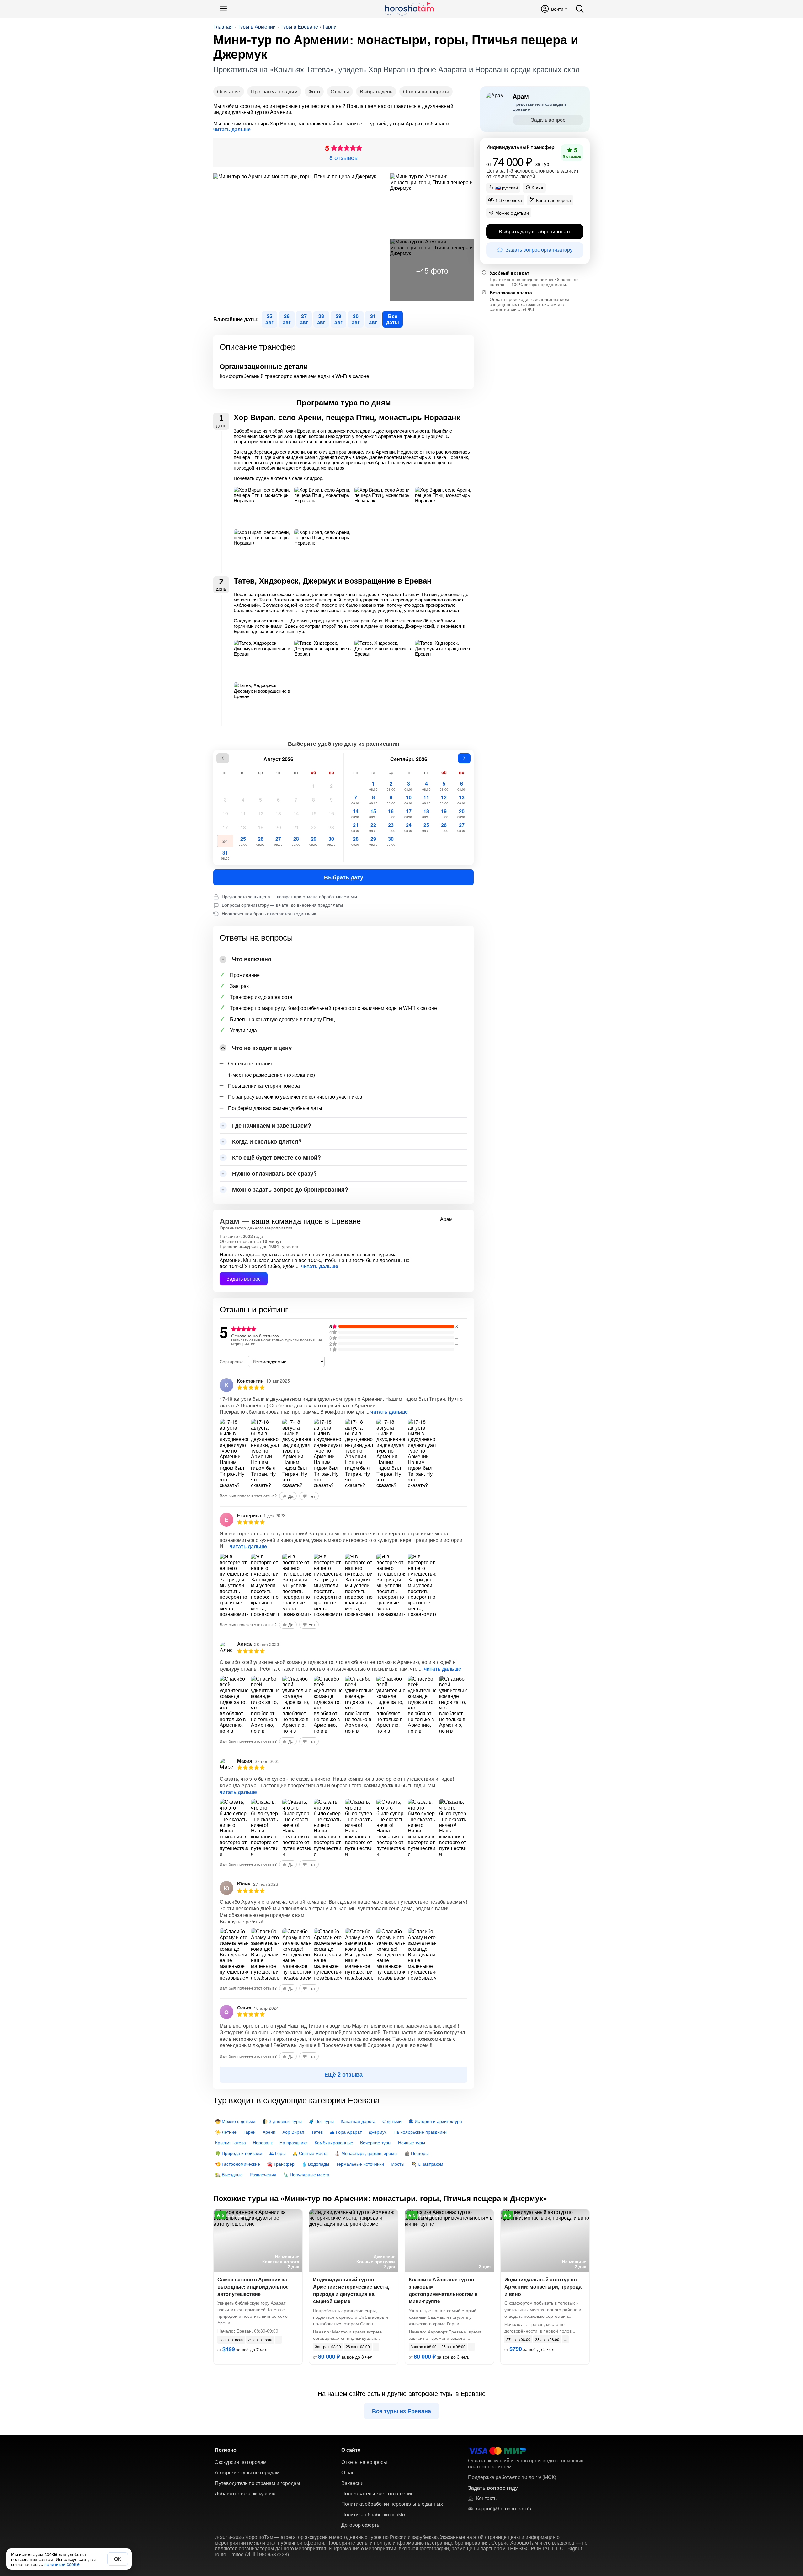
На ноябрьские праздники (420, 2132)
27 (278, 841)
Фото (314, 91)
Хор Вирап (293, 2132)
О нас (348, 2472)
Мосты (398, 2164)
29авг (338, 319)
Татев (317, 2132)
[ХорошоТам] (409, 9)
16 (331, 813)
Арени (269, 2132)
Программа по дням (274, 91)
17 (225, 827)
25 (243, 841)
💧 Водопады (315, 2164)
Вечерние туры (376, 2142)
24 (225, 841)
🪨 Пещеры (416, 2153)
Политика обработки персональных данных (392, 2504)
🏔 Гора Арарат (346, 2132)
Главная (223, 27)
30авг (356, 319)
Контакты (487, 2498)
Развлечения (263, 2174)
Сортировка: (232, 1361)
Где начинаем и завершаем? (272, 1125)
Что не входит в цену (262, 1048)
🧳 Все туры (321, 2121)
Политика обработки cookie (373, 2515)
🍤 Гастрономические (238, 2164)
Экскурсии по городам (241, 2462)
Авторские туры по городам (247, 2472)
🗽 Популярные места (306, 2174)
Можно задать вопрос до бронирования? (290, 1189)
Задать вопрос (244, 1279)
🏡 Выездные (229, 2174)
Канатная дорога (358, 2121)
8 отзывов (343, 157)
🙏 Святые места (310, 2153)
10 (225, 813)
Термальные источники (360, 2164)
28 (296, 841)
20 (278, 827)
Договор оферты (361, 2525)
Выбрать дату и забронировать (535, 231)
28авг (321, 319)
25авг (269, 319)
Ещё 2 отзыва (343, 2074)
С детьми (392, 2121)
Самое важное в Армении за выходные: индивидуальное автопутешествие (253, 2287)
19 (261, 827)
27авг (304, 319)
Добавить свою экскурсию (245, 2493)
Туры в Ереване (299, 27)
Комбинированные (334, 2142)
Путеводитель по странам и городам (257, 2483)
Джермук (378, 2132)
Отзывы (340, 91)
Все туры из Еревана (401, 2411)
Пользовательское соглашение (378, 2493)
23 (331, 827)
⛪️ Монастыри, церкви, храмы (366, 2153)
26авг (287, 319)
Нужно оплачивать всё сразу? (274, 1173)
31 (225, 855)
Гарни (330, 27)
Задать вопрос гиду (493, 2488)
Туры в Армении (257, 27)
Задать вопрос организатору (539, 250)
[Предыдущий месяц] (223, 758)
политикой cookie (62, 2564)
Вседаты (393, 319)
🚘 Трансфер (281, 2164)
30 (331, 841)
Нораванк (263, 2142)
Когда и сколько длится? (267, 1141)
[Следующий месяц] (464, 758)
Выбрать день (376, 91)
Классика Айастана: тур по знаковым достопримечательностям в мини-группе (443, 2290)
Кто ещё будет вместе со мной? (277, 1157)
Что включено (252, 959)
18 (243, 827)
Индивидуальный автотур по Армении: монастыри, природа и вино (543, 2287)
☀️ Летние (226, 2132)
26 (261, 841)
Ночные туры (412, 2142)
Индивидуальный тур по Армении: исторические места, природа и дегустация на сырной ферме (351, 2290)
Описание (229, 91)
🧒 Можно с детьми (235, 2121)
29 (314, 841)
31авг (373, 319)
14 (296, 813)
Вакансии (352, 2483)
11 (243, 813)
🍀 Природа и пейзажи (239, 2153)
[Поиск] (580, 9)
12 (261, 813)
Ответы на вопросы (426, 91)
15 (314, 813)
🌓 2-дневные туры (282, 2121)
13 (278, 813)
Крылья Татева (231, 2142)
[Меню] (223, 9)
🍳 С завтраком (427, 2164)
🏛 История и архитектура (435, 2121)
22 (314, 827)
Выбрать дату (344, 877)
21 (296, 827)
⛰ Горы (277, 2153)
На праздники (294, 2142)
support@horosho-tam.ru (504, 2509)
